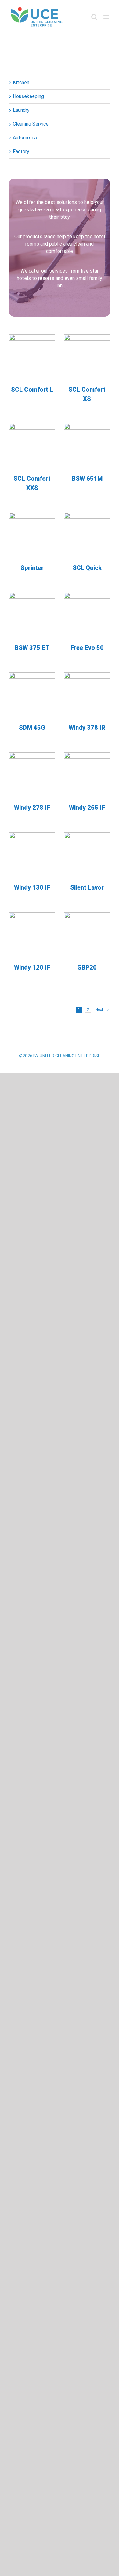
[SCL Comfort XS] (87, 357)
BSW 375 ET (32, 648)
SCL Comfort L (32, 390)
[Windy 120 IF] (32, 935)
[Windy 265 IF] (87, 775)
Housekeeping (28, 96)
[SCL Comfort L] (32, 357)
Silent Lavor (87, 887)
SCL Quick (87, 568)
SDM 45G (32, 728)
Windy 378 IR (87, 728)
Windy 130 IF (32, 887)
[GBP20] (87, 935)
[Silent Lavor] (87, 855)
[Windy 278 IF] (32, 775)
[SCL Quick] (87, 536)
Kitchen (21, 83)
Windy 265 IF (87, 808)
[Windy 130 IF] (32, 855)
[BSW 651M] (87, 446)
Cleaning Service (31, 124)
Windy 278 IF (32, 808)
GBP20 (87, 967)
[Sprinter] (32, 536)
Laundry (21, 110)
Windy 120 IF (32, 967)
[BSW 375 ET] (32, 616)
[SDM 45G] (32, 695)
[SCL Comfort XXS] (32, 446)
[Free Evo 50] (87, 616)
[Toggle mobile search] (94, 17)
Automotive (26, 138)
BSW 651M (87, 479)
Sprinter (32, 568)
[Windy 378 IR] (87, 695)
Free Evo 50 (87, 648)
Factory (21, 151)
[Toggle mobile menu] (107, 17)
